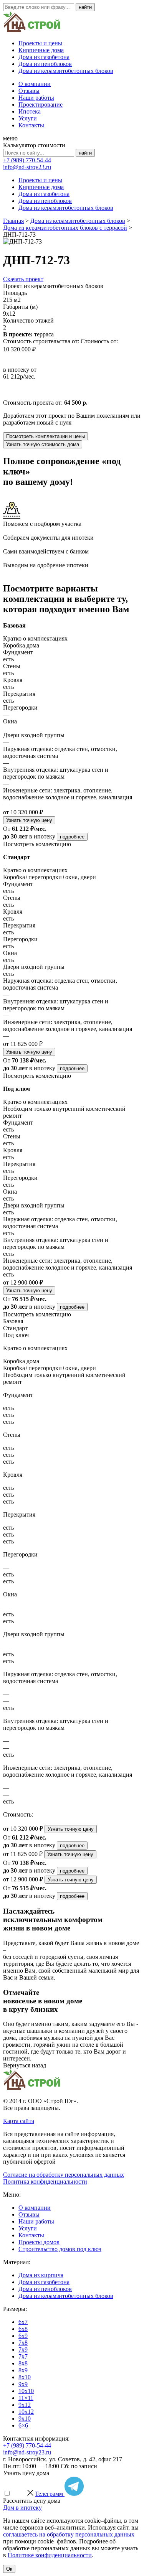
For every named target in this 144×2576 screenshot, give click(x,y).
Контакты (31, 125)
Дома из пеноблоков (45, 64)
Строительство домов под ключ (60, 2249)
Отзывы (29, 91)
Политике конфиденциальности (50, 2555)
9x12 (25, 2405)
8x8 (23, 2363)
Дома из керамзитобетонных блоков (66, 71)
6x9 (23, 2336)
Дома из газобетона (44, 57)
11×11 (26, 2398)
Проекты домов (39, 2242)
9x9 (23, 2384)
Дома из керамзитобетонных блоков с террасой (65, 228)
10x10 (26, 2391)
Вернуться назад (25, 2065)
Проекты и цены (40, 43)
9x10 (25, 2419)
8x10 (25, 2377)
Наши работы (36, 98)
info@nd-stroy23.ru (27, 167)
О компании (35, 84)
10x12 (26, 2412)
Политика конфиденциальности (45, 2182)
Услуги (28, 118)
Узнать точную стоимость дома (43, 444)
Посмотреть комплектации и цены (46, 436)
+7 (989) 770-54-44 (27, 160)
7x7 (23, 2356)
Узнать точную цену (29, 820)
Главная (13, 221)
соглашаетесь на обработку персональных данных (69, 2534)
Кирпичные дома (41, 50)
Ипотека (30, 111)
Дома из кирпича (41, 2275)
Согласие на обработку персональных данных (64, 2175)
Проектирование (41, 105)
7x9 (23, 2350)
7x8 (23, 2343)
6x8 (23, 2329)
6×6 (23, 2425)
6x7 (23, 2322)
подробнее (72, 837)
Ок (9, 2569)
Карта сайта (19, 2121)
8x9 (23, 2370)
